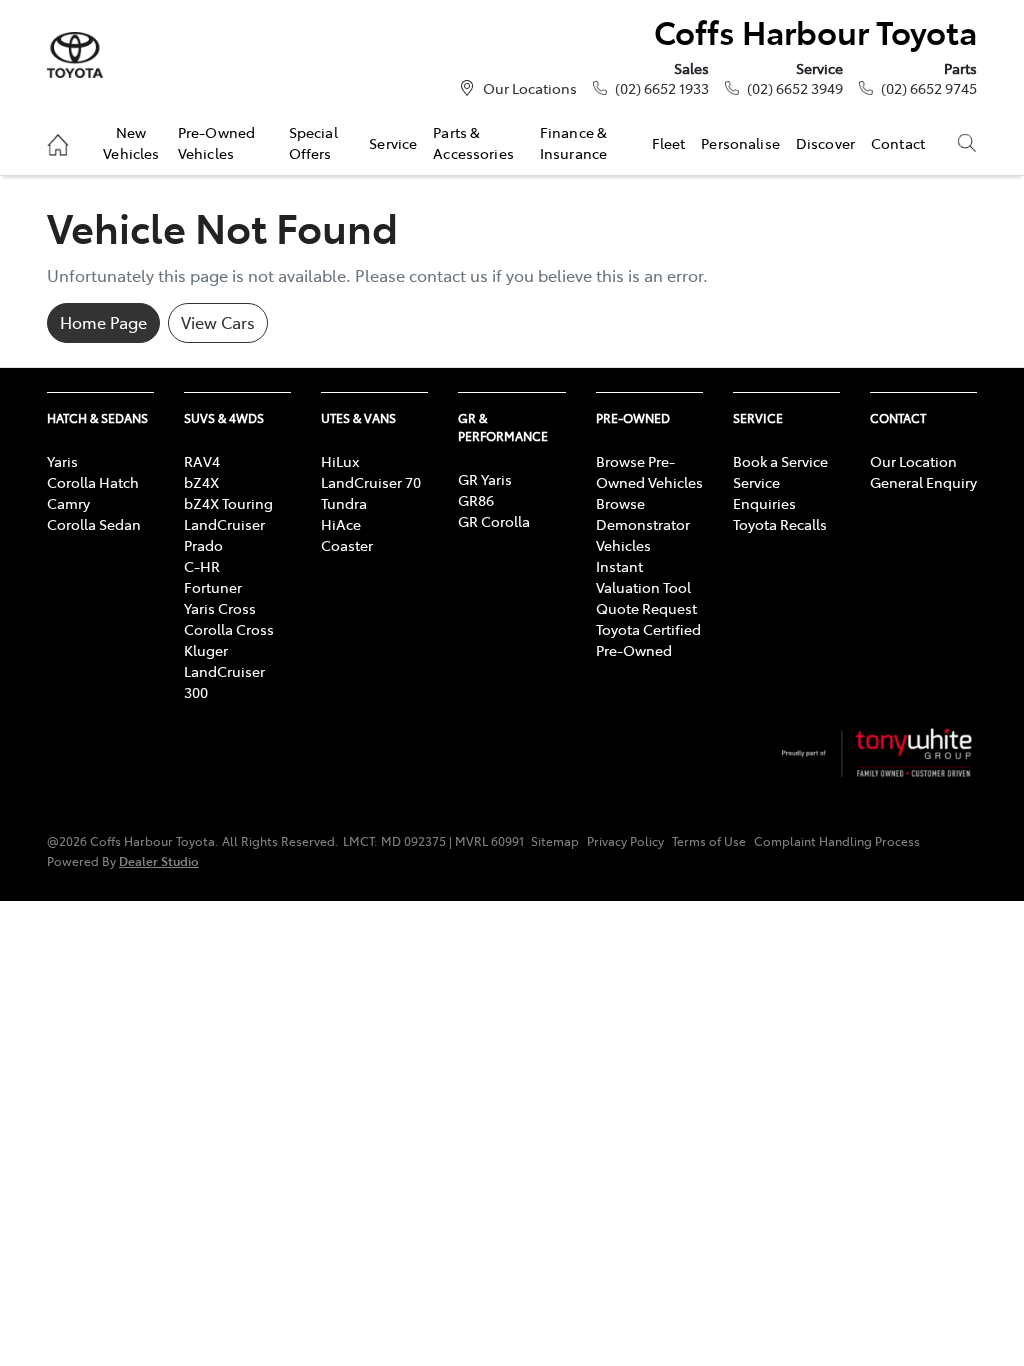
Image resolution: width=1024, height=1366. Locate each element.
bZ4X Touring (228, 503)
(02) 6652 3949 (795, 88)
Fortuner (213, 587)
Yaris (62, 461)
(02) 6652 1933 (662, 88)
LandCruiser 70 (371, 482)
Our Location (913, 461)
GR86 (476, 500)
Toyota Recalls (780, 524)
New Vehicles (131, 142)
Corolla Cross (229, 629)
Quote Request (646, 608)
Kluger (206, 650)
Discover (825, 143)
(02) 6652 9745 (929, 88)
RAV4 (202, 461)
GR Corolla (494, 521)
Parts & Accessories (473, 142)
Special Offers (313, 142)
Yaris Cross (220, 608)
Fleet (669, 143)
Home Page (103, 322)
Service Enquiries (764, 492)
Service (393, 143)
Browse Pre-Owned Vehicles (649, 471)
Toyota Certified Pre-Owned (648, 639)
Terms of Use (709, 841)
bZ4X (201, 482)
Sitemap (555, 841)
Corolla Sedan (94, 524)
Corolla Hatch (93, 482)
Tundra (344, 503)
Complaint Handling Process (837, 841)
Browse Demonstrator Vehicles (643, 524)
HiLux (340, 461)
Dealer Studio (159, 860)
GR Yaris (485, 479)
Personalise (740, 143)
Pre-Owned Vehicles (216, 142)
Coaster (347, 545)
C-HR (202, 566)
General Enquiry (923, 482)
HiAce (341, 524)
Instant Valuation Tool (643, 576)
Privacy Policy (625, 841)
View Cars (218, 322)
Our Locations (530, 88)
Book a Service (780, 461)
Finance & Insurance (573, 142)
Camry (68, 503)
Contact (898, 143)
